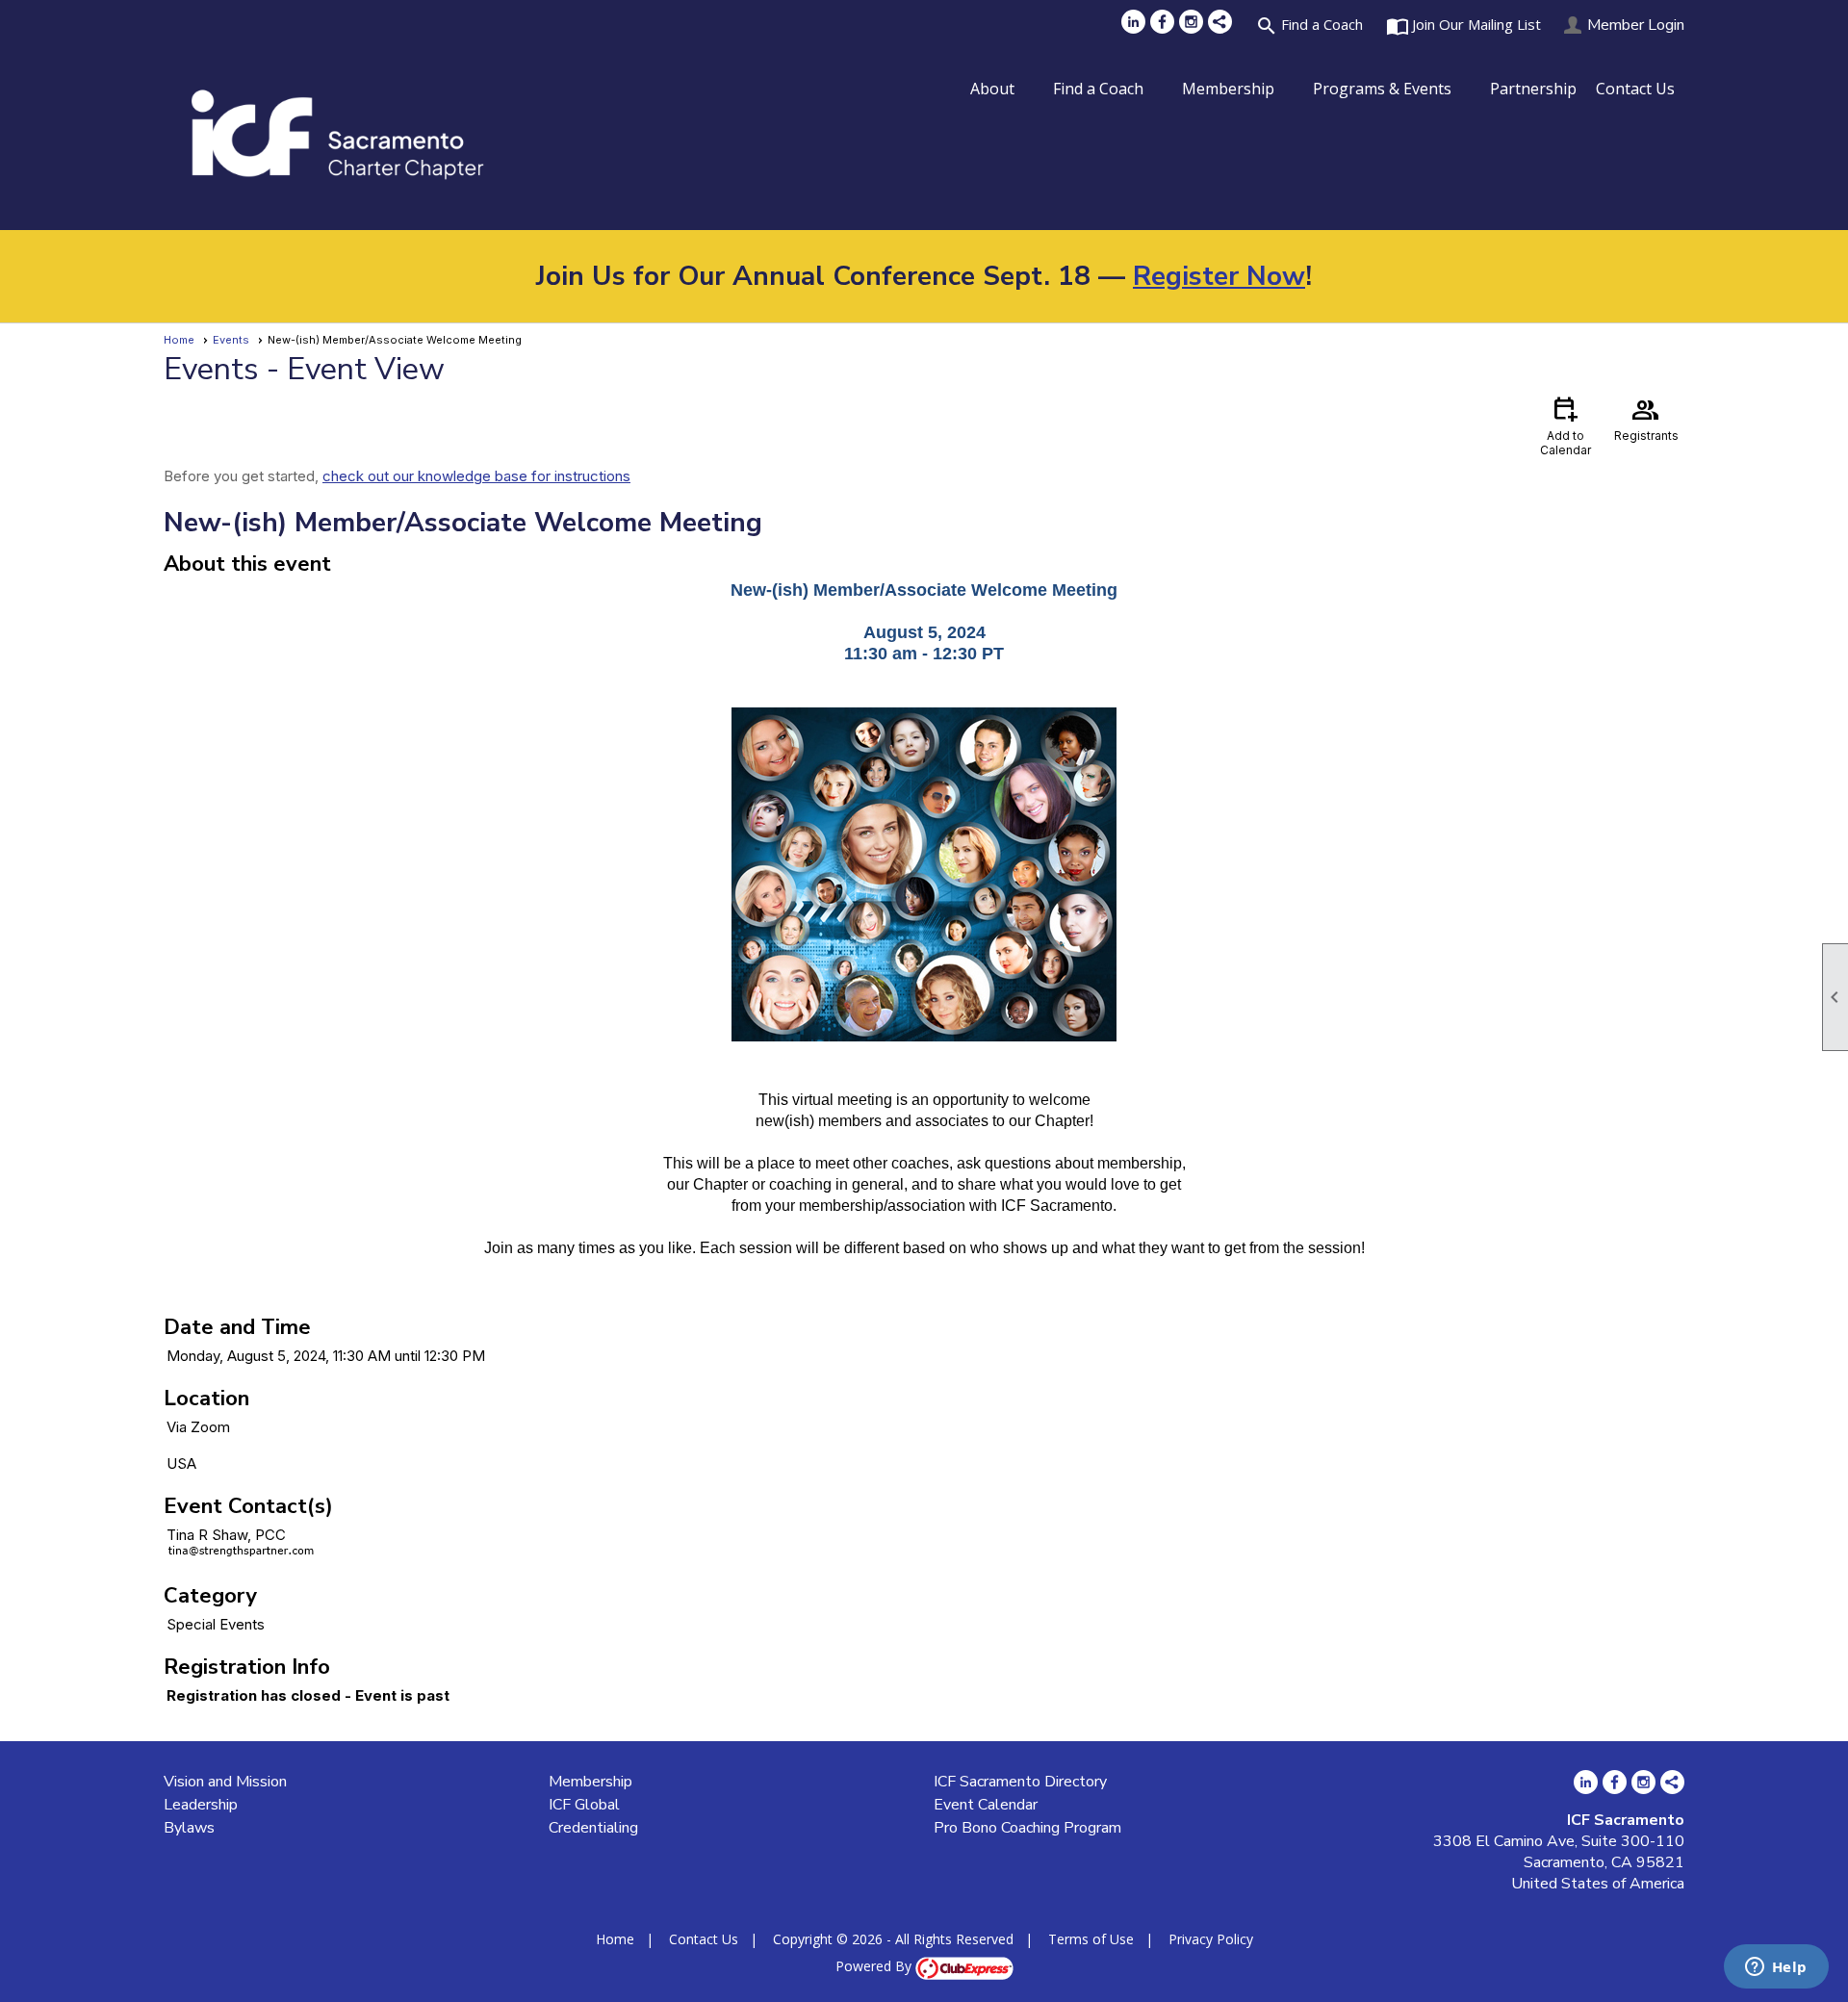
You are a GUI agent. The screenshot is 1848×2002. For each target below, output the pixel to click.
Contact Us (1635, 89)
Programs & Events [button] (1382, 89)
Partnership (1533, 89)
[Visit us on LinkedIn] (1133, 22)
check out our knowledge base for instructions (476, 476)
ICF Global (584, 1805)
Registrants (1646, 418)
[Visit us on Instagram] (1191, 22)
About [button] (992, 89)
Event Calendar (986, 1805)
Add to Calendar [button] (1566, 425)
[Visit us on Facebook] (1162, 22)
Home (179, 340)
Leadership (201, 1805)
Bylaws (189, 1828)
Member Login (1636, 25)
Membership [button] (1228, 89)
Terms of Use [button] (1091, 1939)
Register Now (1219, 276)
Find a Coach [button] (1098, 89)
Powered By (875, 1966)
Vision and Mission (225, 1782)
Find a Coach (1309, 26)
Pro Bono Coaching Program (1027, 1828)
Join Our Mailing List (1463, 26)
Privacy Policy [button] (1211, 1939)
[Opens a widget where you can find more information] (1776, 1968)
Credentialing (593, 1828)
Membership (590, 1782)
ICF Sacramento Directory (1020, 1782)
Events (231, 340)
